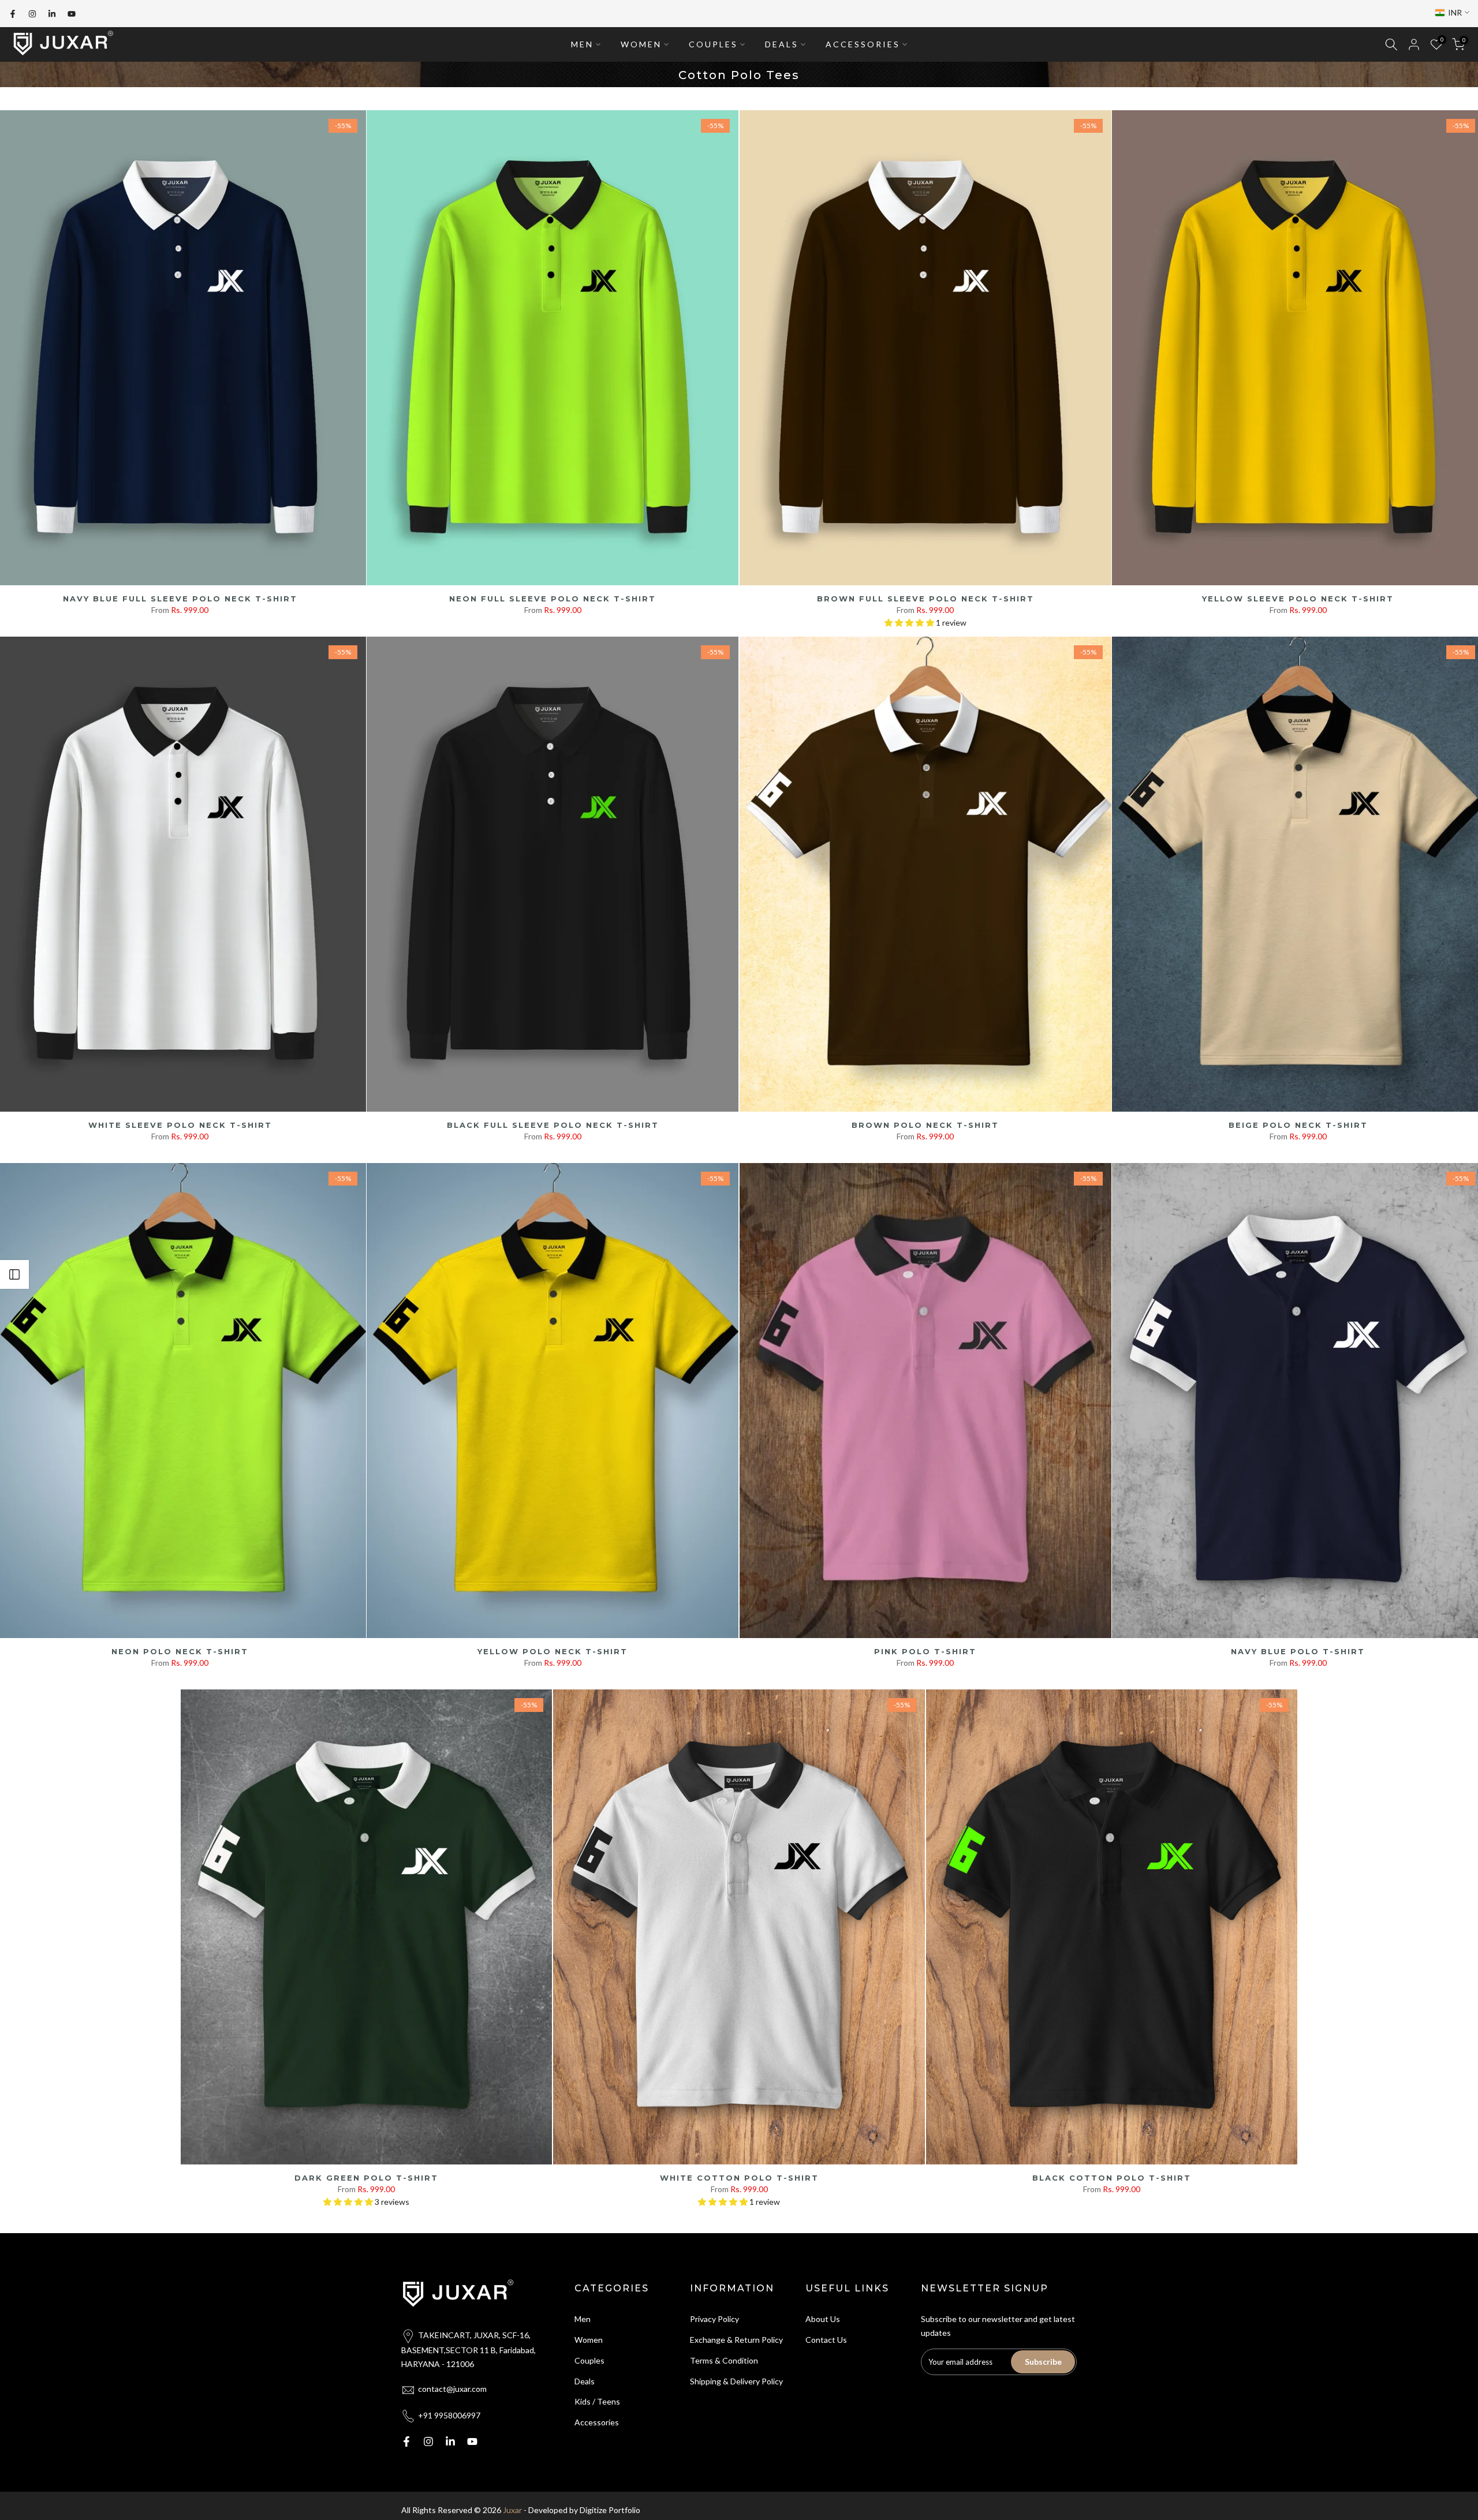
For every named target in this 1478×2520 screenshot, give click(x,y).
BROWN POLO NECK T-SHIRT (925, 1125)
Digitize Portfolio (610, 2510)
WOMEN (641, 44)
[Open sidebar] (14, 1274)
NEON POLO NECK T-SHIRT (180, 1651)
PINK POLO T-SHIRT (925, 1651)
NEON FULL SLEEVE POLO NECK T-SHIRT (553, 599)
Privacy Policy (714, 2319)
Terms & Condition (724, 2360)
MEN (582, 44)
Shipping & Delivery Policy (736, 2381)
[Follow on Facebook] (13, 14)
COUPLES (713, 44)
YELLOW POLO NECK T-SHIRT (553, 1651)
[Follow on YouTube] (72, 14)
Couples (589, 2360)
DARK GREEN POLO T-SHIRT (366, 2178)
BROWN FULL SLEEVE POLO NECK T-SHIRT (925, 599)
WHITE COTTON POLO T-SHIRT (739, 2178)
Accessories (597, 2422)
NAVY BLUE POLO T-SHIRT (1298, 1651)
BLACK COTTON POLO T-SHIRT (1112, 2178)
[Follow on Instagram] (32, 14)
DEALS (782, 44)
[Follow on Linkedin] (52, 14)
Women (589, 2340)
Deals (585, 2381)
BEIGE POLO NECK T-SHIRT (1298, 1125)
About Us (823, 2319)
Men (583, 2319)
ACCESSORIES (863, 44)
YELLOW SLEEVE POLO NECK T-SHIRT (1298, 599)
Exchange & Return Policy (736, 2340)
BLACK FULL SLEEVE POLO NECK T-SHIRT (553, 1125)
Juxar (512, 2510)
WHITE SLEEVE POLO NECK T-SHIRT (180, 1125)
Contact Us (826, 2340)
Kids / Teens (597, 2401)
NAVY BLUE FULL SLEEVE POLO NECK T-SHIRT (180, 599)
